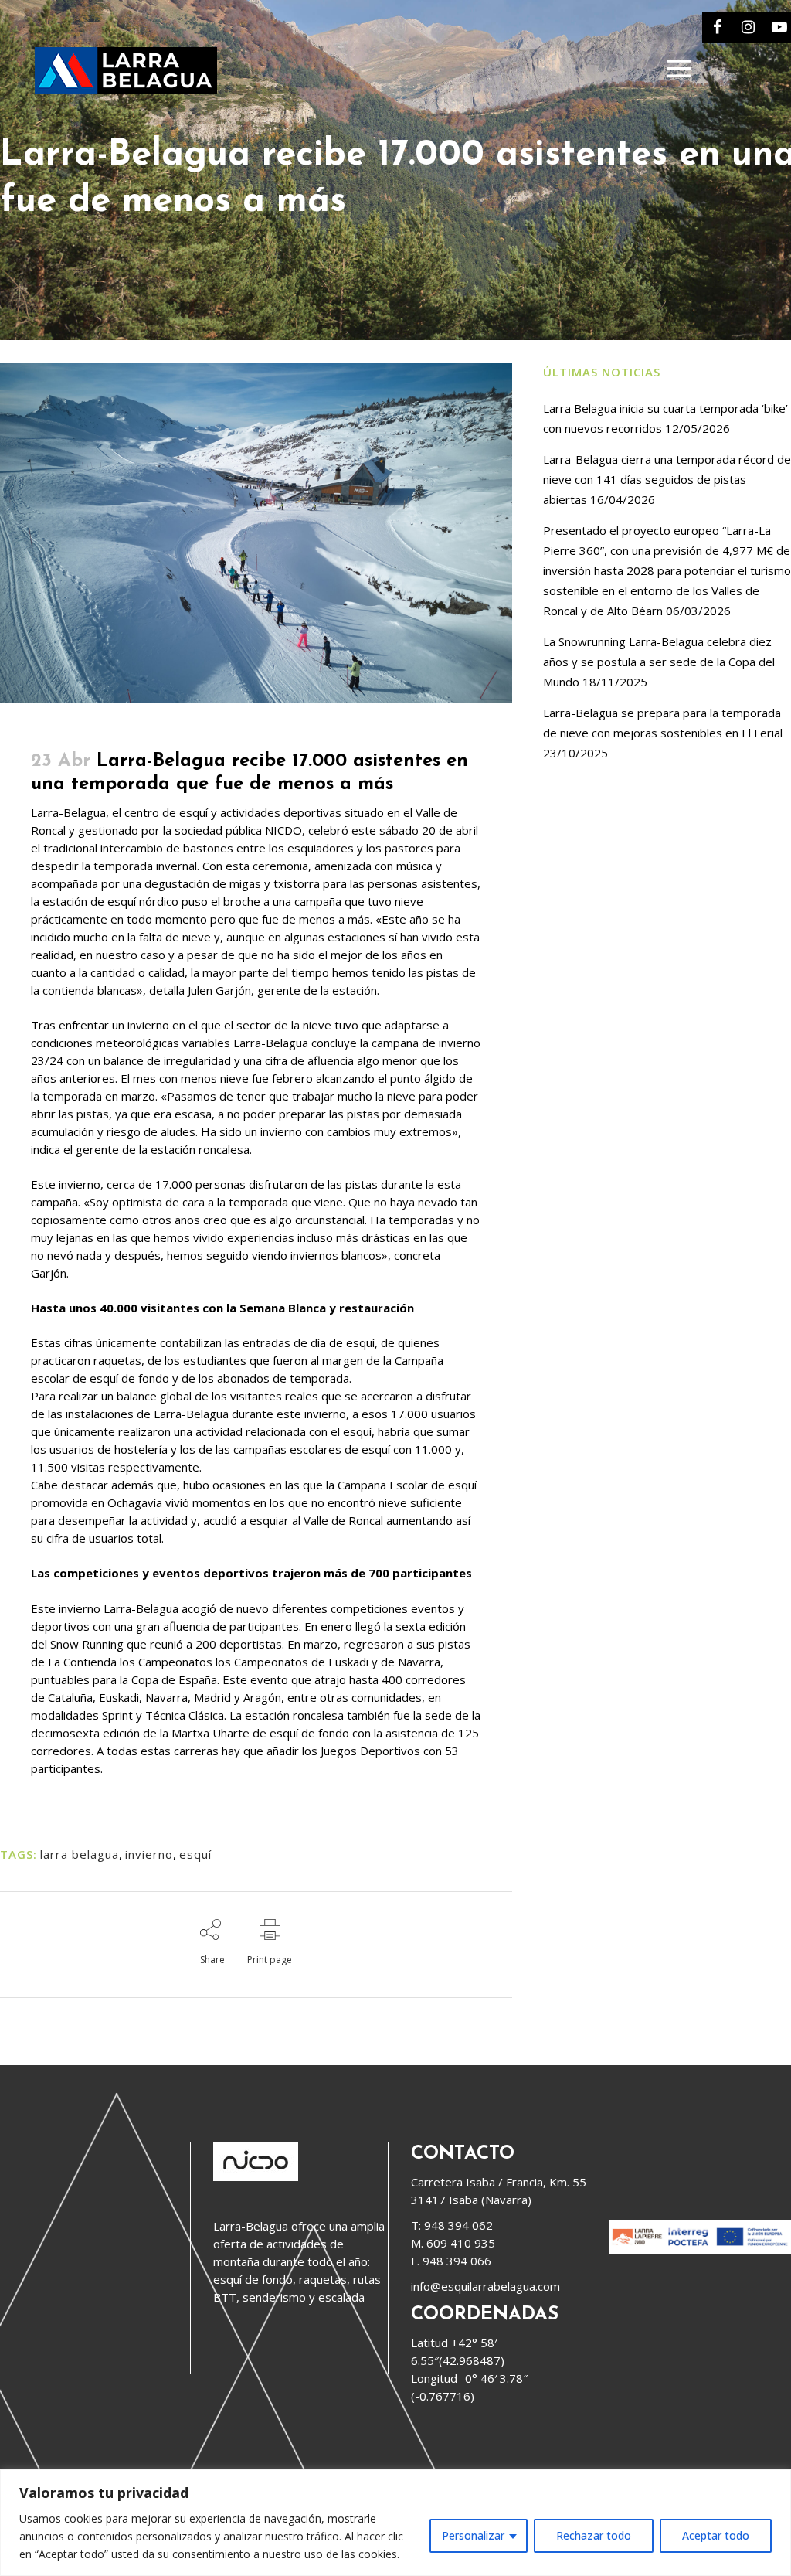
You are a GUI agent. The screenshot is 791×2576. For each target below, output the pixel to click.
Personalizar (473, 2535)
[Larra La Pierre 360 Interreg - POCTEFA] (700, 2249)
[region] (395, 2523)
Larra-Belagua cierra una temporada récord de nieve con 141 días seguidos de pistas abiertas (667, 479)
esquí (195, 1854)
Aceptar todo (716, 2535)
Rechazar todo (594, 2535)
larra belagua (80, 1854)
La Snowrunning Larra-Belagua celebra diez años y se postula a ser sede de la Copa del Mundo (659, 662)
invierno (149, 1854)
